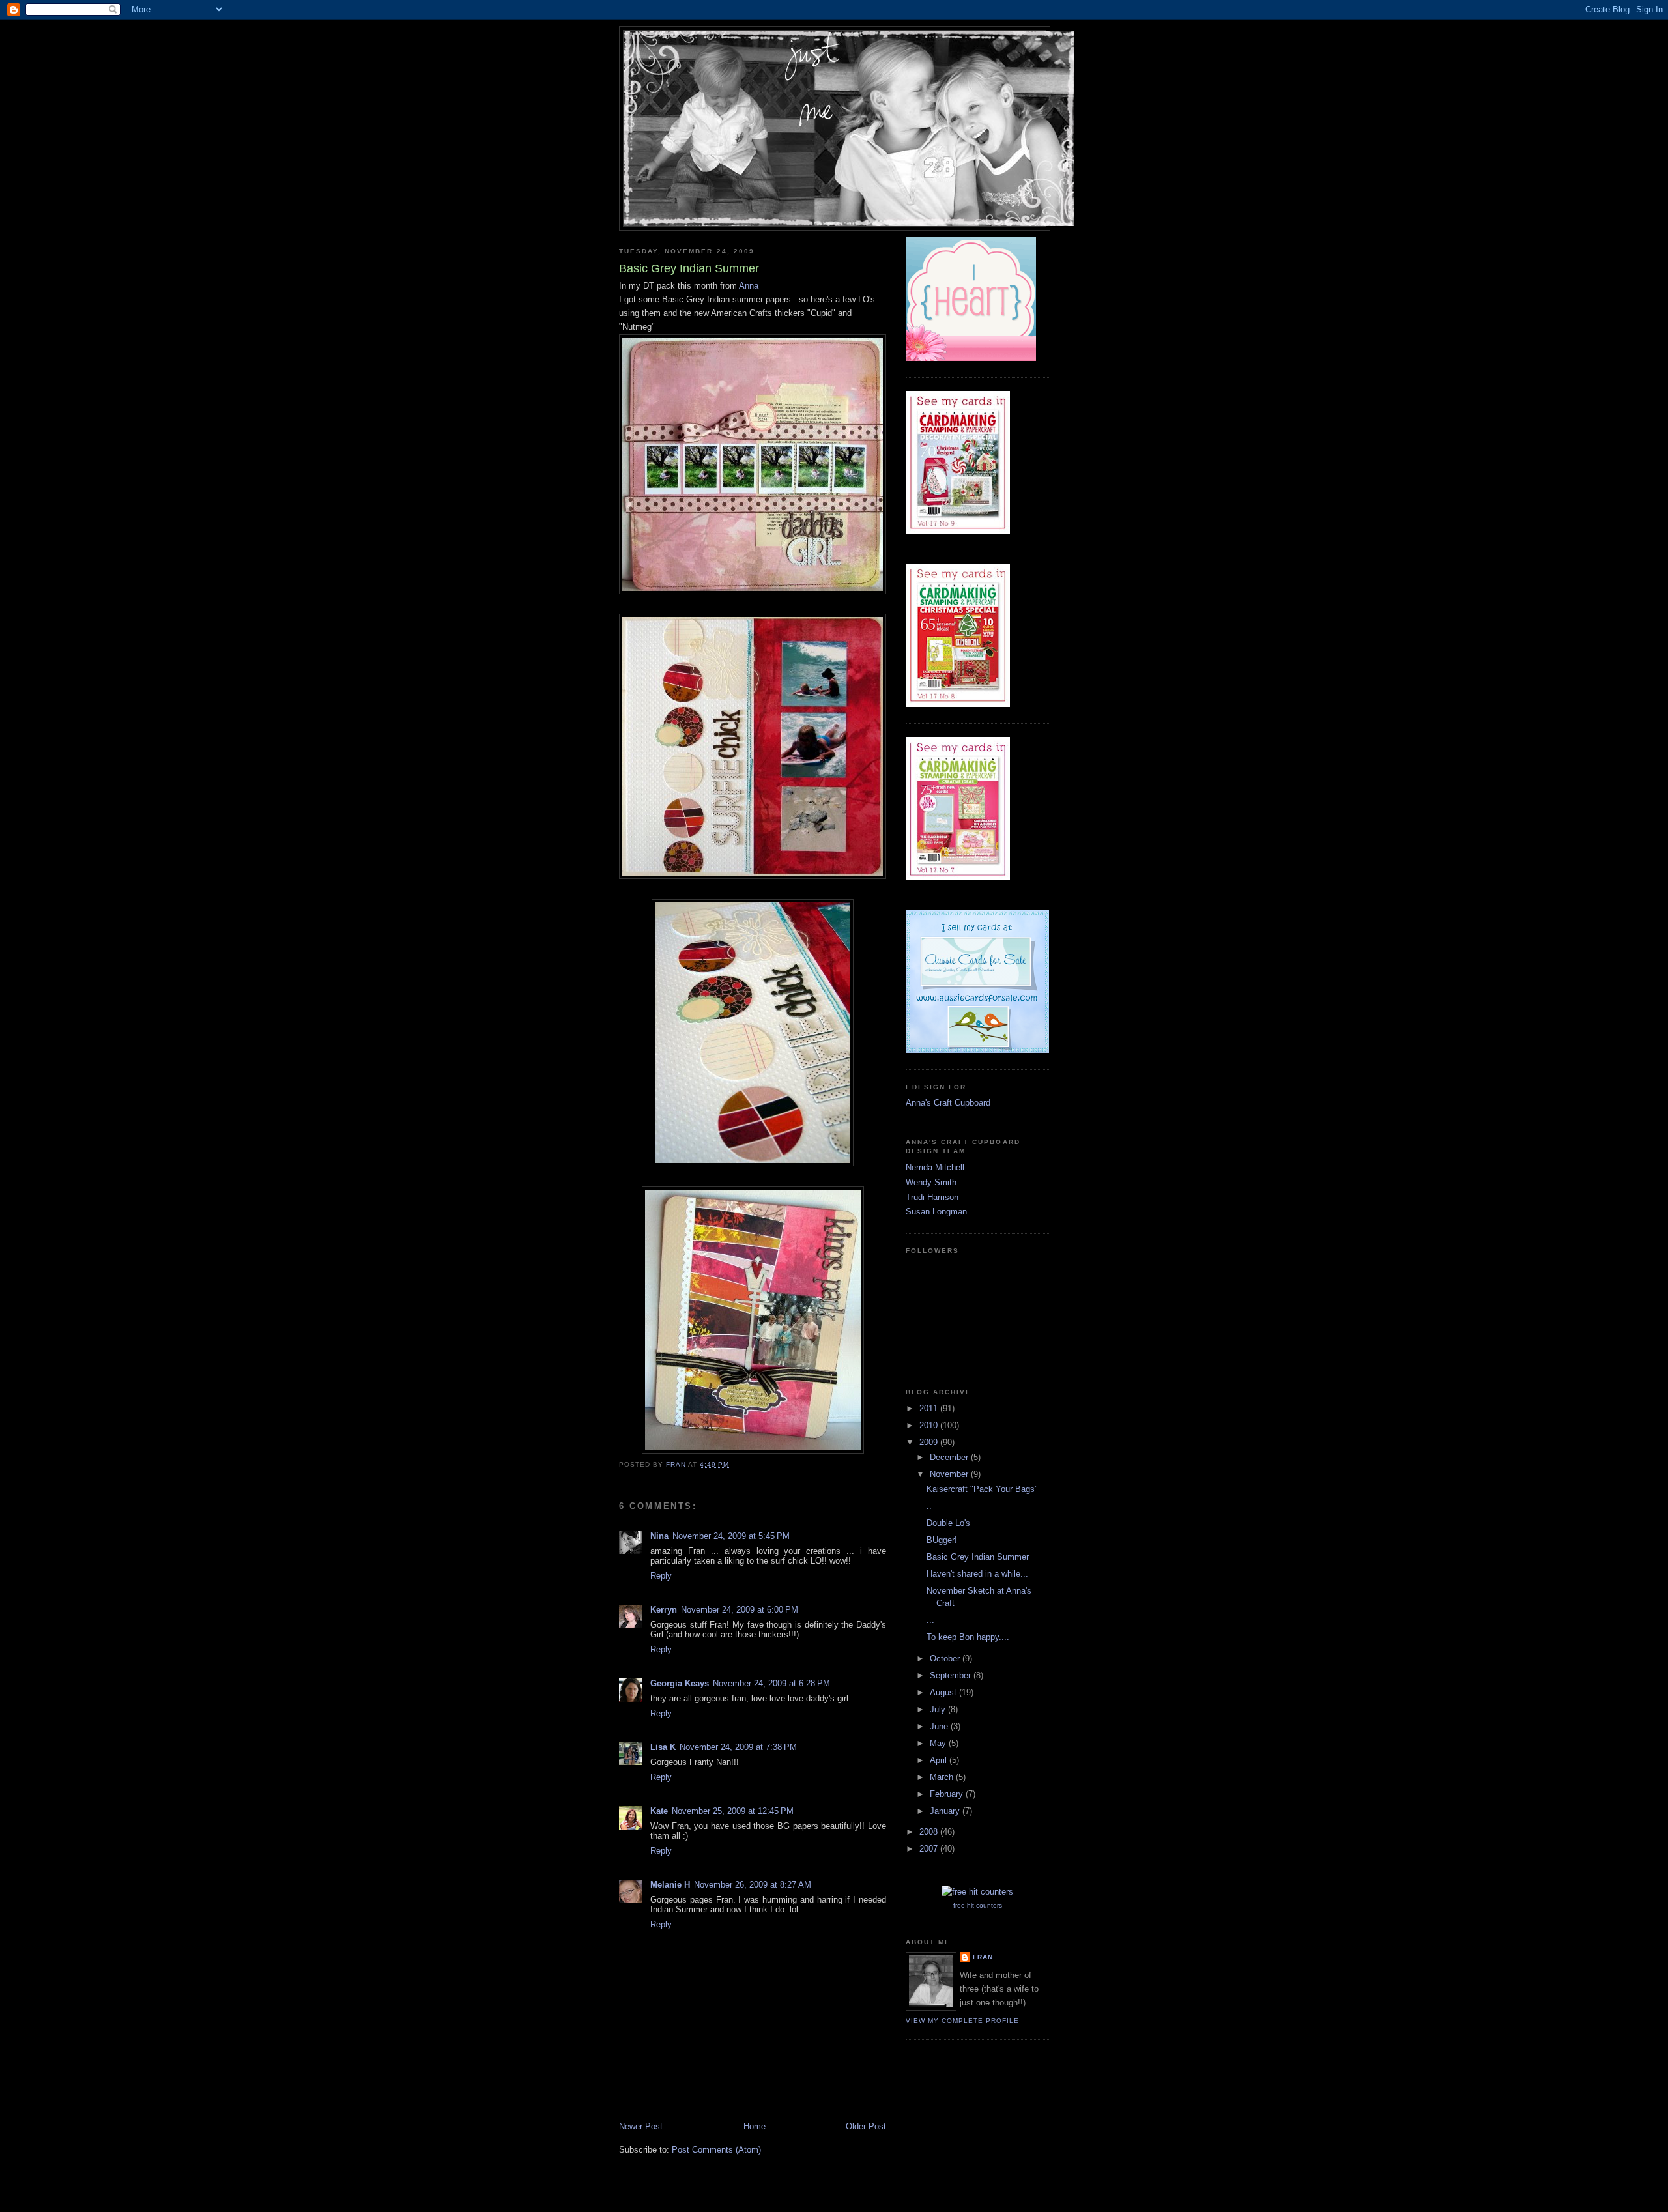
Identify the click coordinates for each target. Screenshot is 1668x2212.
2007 (930, 1849)
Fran (983, 1957)
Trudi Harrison (932, 1197)
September (952, 1675)
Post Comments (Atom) (716, 2150)
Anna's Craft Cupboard (948, 1103)
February (948, 1794)
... (930, 1620)
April (940, 1760)
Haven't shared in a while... (977, 1574)
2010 (930, 1425)
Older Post (866, 2126)
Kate (659, 1811)
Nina (659, 1536)
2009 (930, 1442)
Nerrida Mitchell (935, 1167)
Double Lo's (948, 1523)
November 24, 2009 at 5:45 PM (731, 1536)
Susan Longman (936, 1212)
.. (929, 1506)
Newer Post (641, 2126)
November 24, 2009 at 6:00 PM (740, 1610)
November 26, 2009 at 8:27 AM (753, 1885)
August (944, 1692)
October (946, 1659)
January (946, 1811)
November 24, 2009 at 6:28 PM (771, 1683)
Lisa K (663, 1747)
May (939, 1743)
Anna (749, 286)
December (950, 1457)
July (939, 1709)
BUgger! (942, 1540)
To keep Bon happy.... (968, 1637)
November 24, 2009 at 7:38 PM (738, 1747)
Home (755, 2126)
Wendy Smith (931, 1182)
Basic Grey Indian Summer (978, 1557)
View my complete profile (962, 2021)
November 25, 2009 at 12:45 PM (733, 1811)
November (950, 1474)
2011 (930, 1408)
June (940, 1726)
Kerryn (664, 1610)
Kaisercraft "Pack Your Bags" (982, 1489)
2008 (930, 1832)
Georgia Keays (680, 1683)
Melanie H (670, 1885)
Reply (661, 1576)
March (943, 1777)
